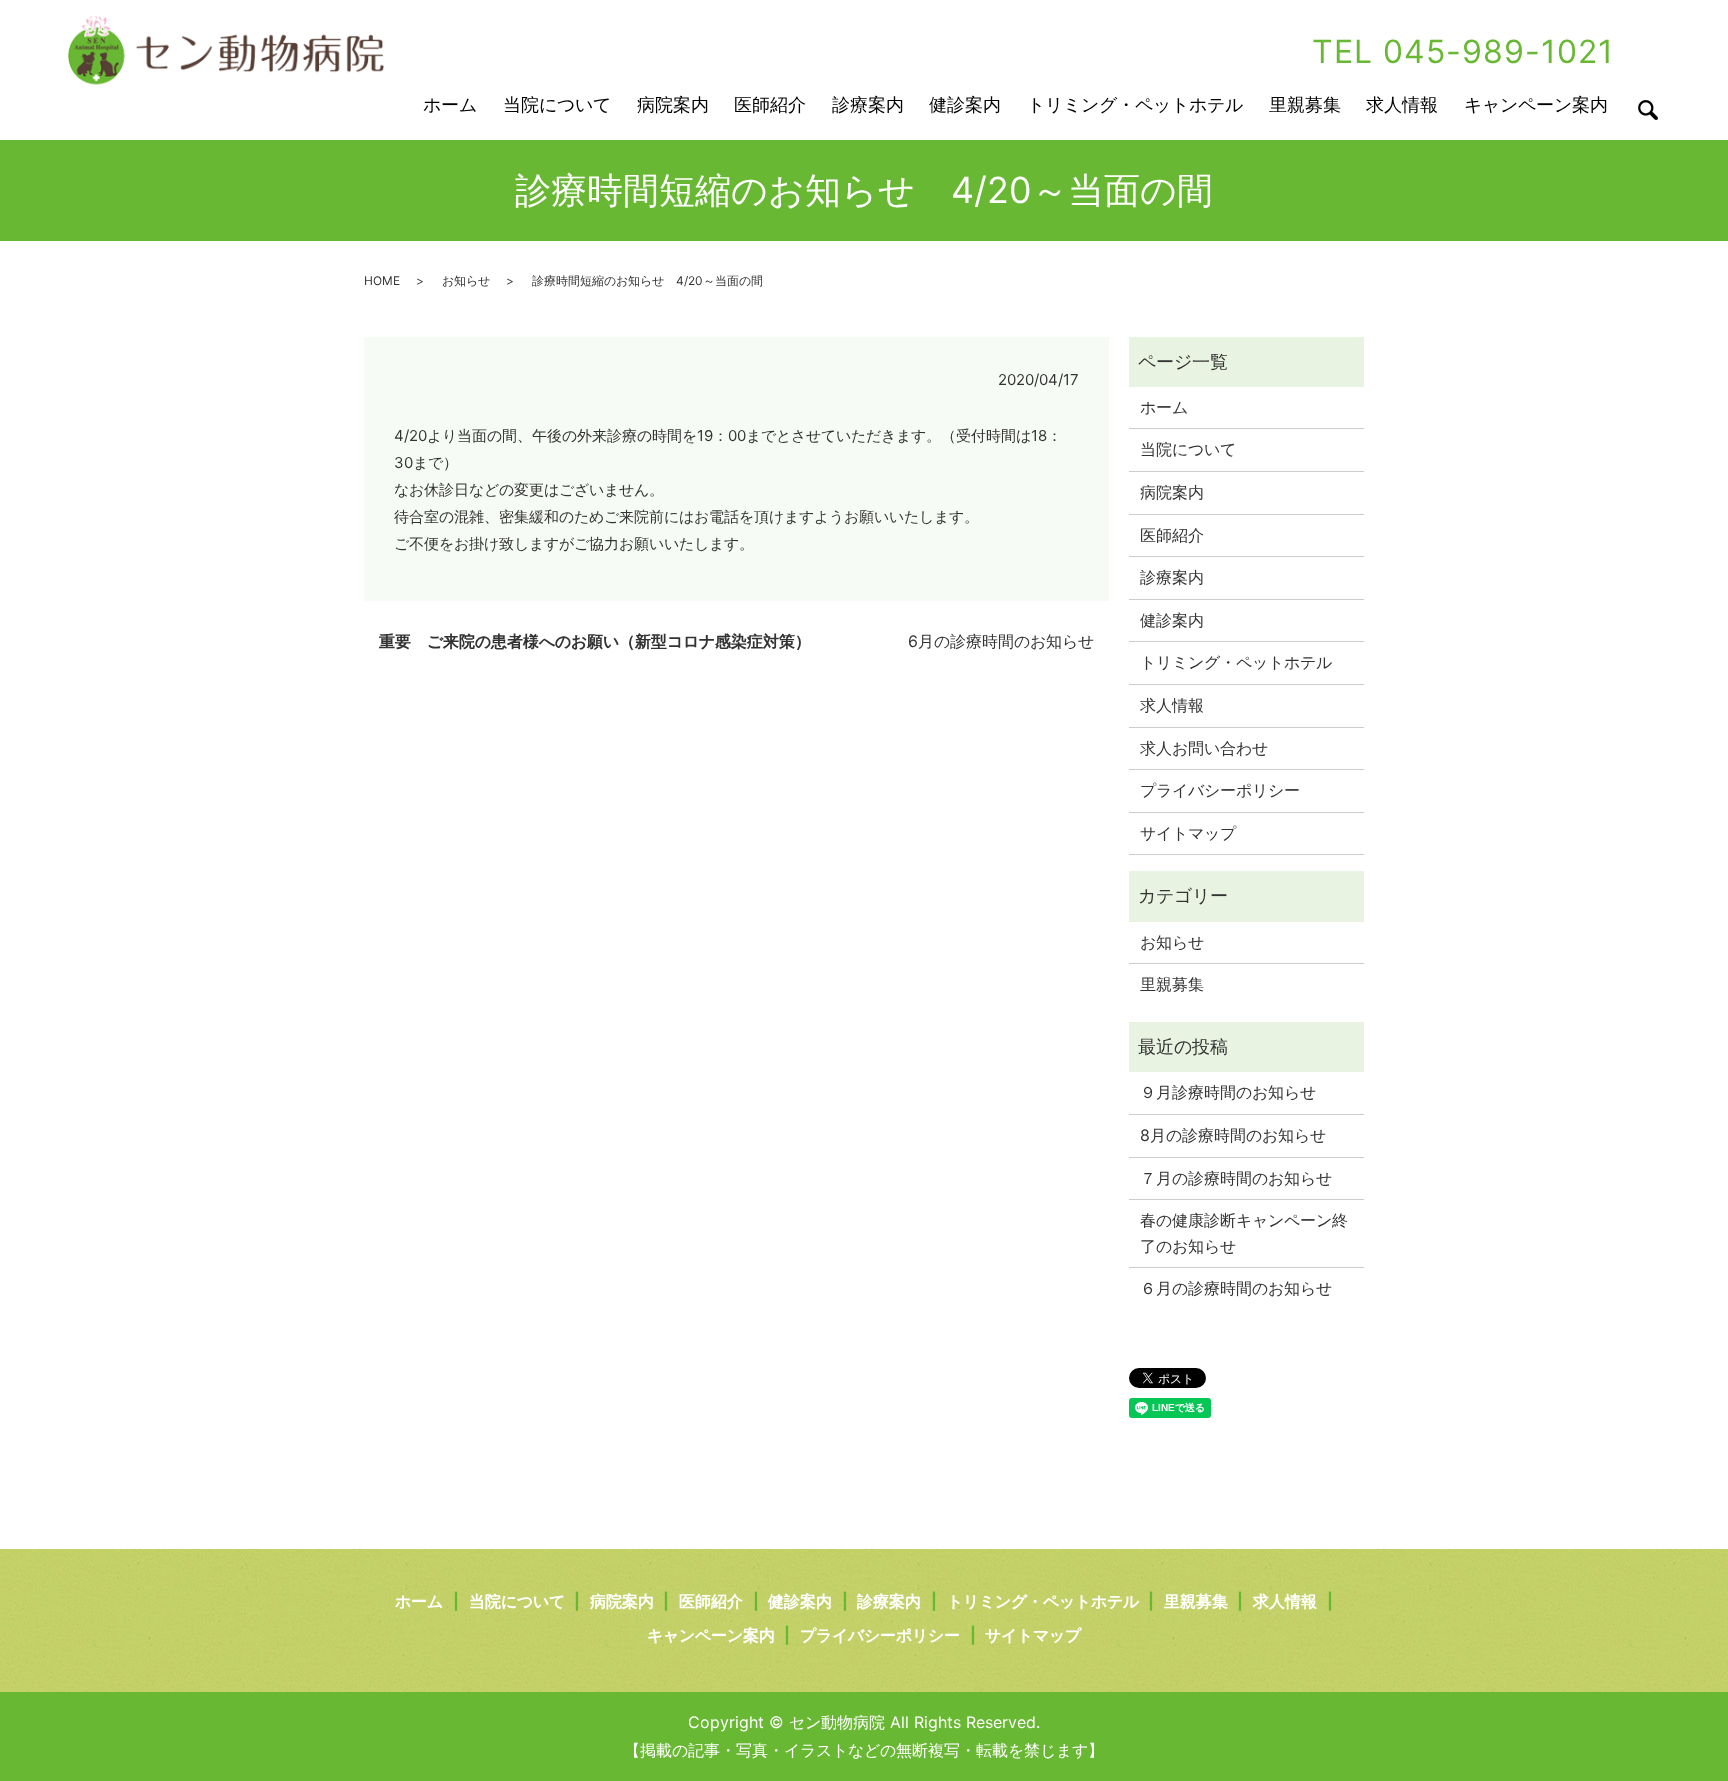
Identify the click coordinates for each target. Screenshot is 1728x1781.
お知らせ (466, 280)
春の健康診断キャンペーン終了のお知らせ (1244, 1233)
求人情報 (1402, 104)
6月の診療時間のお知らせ (1001, 641)
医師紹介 (770, 104)
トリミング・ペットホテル (1135, 104)
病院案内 (673, 104)
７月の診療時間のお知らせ (1236, 1178)
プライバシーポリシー (1220, 790)
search (1648, 110)
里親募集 (1305, 104)
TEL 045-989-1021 (1463, 51)
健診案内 (965, 104)
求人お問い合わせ (1204, 748)
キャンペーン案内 (1536, 104)
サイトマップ (1188, 833)
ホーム (450, 104)
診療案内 (868, 104)
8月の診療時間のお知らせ (1233, 1135)
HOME (382, 280)
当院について (557, 104)
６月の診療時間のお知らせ (1236, 1288)
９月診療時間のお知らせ (1228, 1092)
